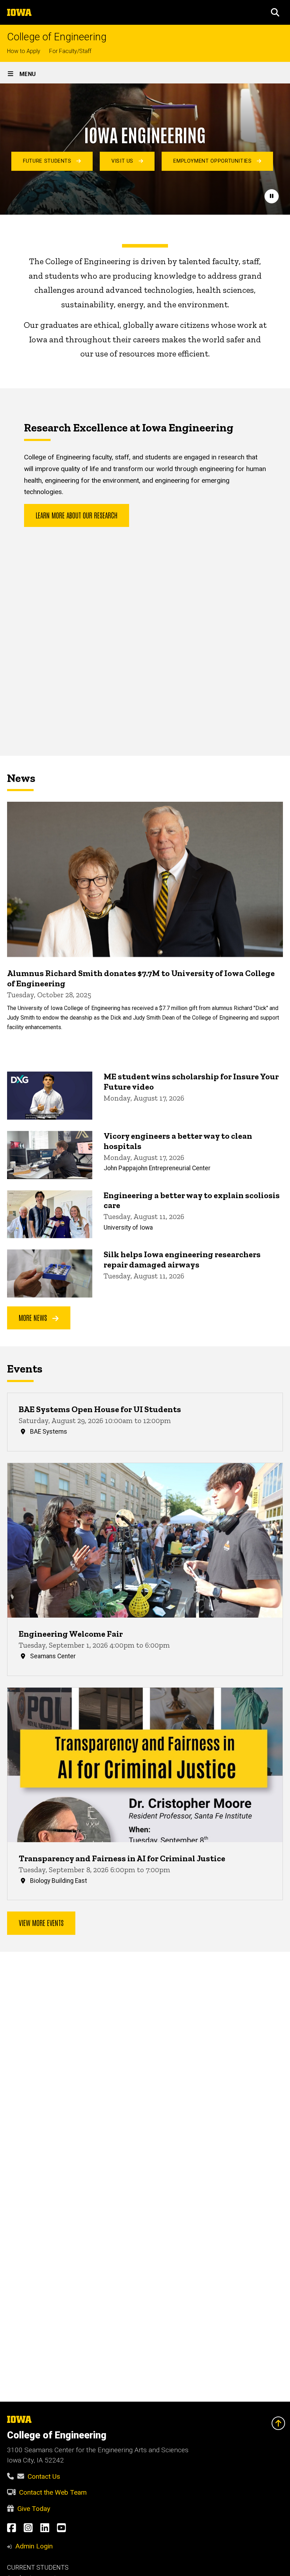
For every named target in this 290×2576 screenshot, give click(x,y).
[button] (275, 12)
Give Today (34, 2509)
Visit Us (123, 161)
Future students (48, 161)
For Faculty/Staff (70, 51)
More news (34, 1317)
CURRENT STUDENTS (38, 2568)
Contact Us (44, 2476)
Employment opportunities (213, 161)
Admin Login (34, 2546)
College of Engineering (57, 37)
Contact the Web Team (53, 2492)
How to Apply (24, 51)
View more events (41, 1922)
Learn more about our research (77, 515)
